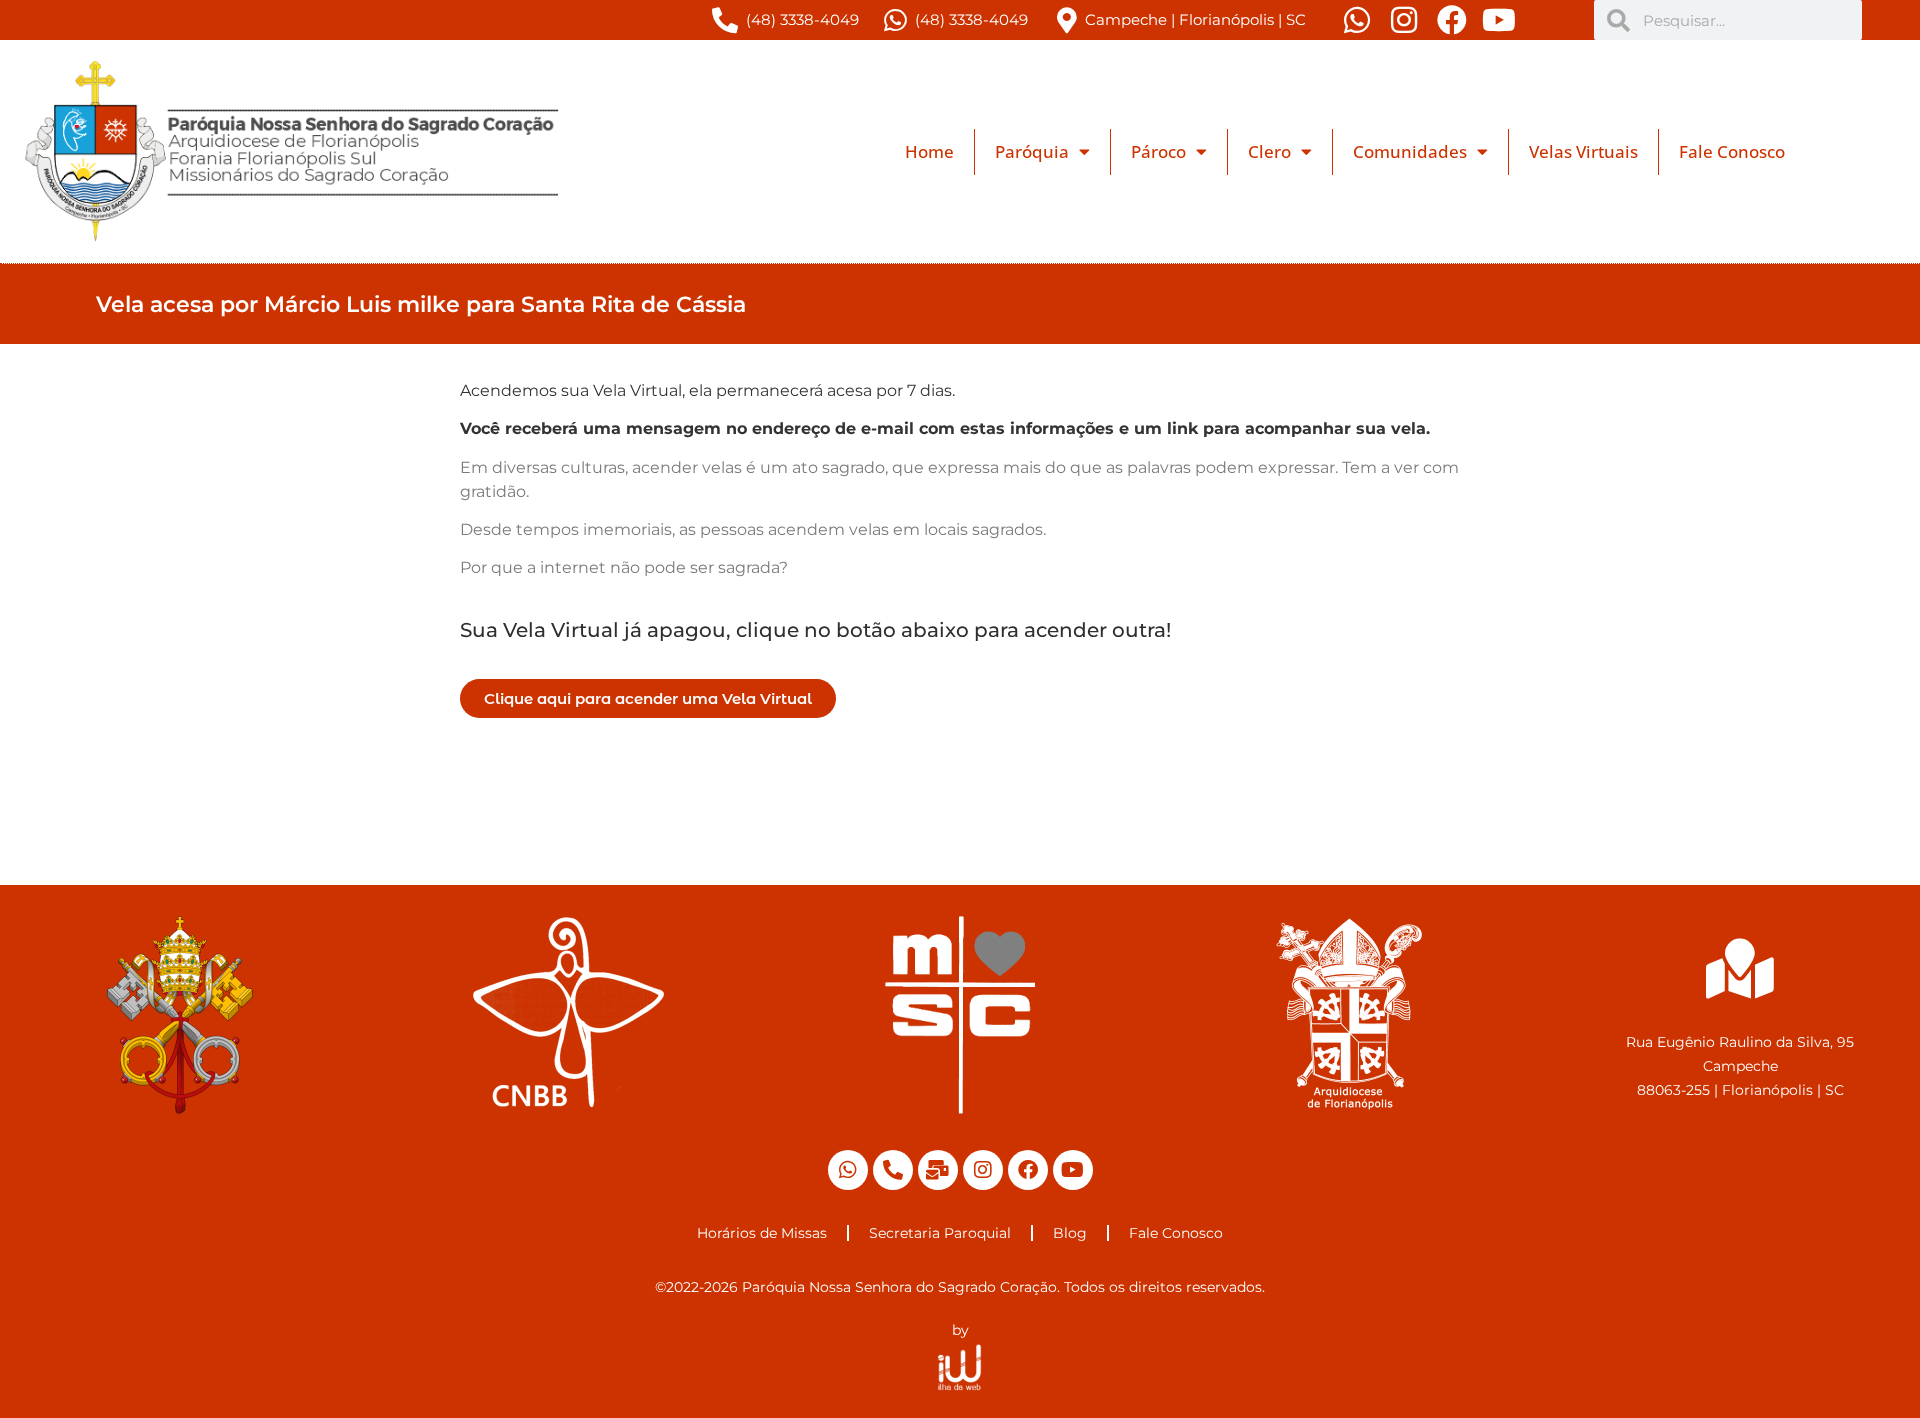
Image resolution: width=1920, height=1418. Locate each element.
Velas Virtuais (1583, 151)
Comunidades (1410, 151)
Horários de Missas (762, 1233)
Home (929, 151)
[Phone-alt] (893, 1170)
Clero (1269, 151)
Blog (1070, 1233)
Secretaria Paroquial (940, 1233)
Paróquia (1032, 151)
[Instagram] (983, 1170)
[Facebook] (1028, 1170)
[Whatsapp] (848, 1170)
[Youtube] (1073, 1170)
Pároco (1158, 151)
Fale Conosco (1732, 151)
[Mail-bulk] (938, 1170)
